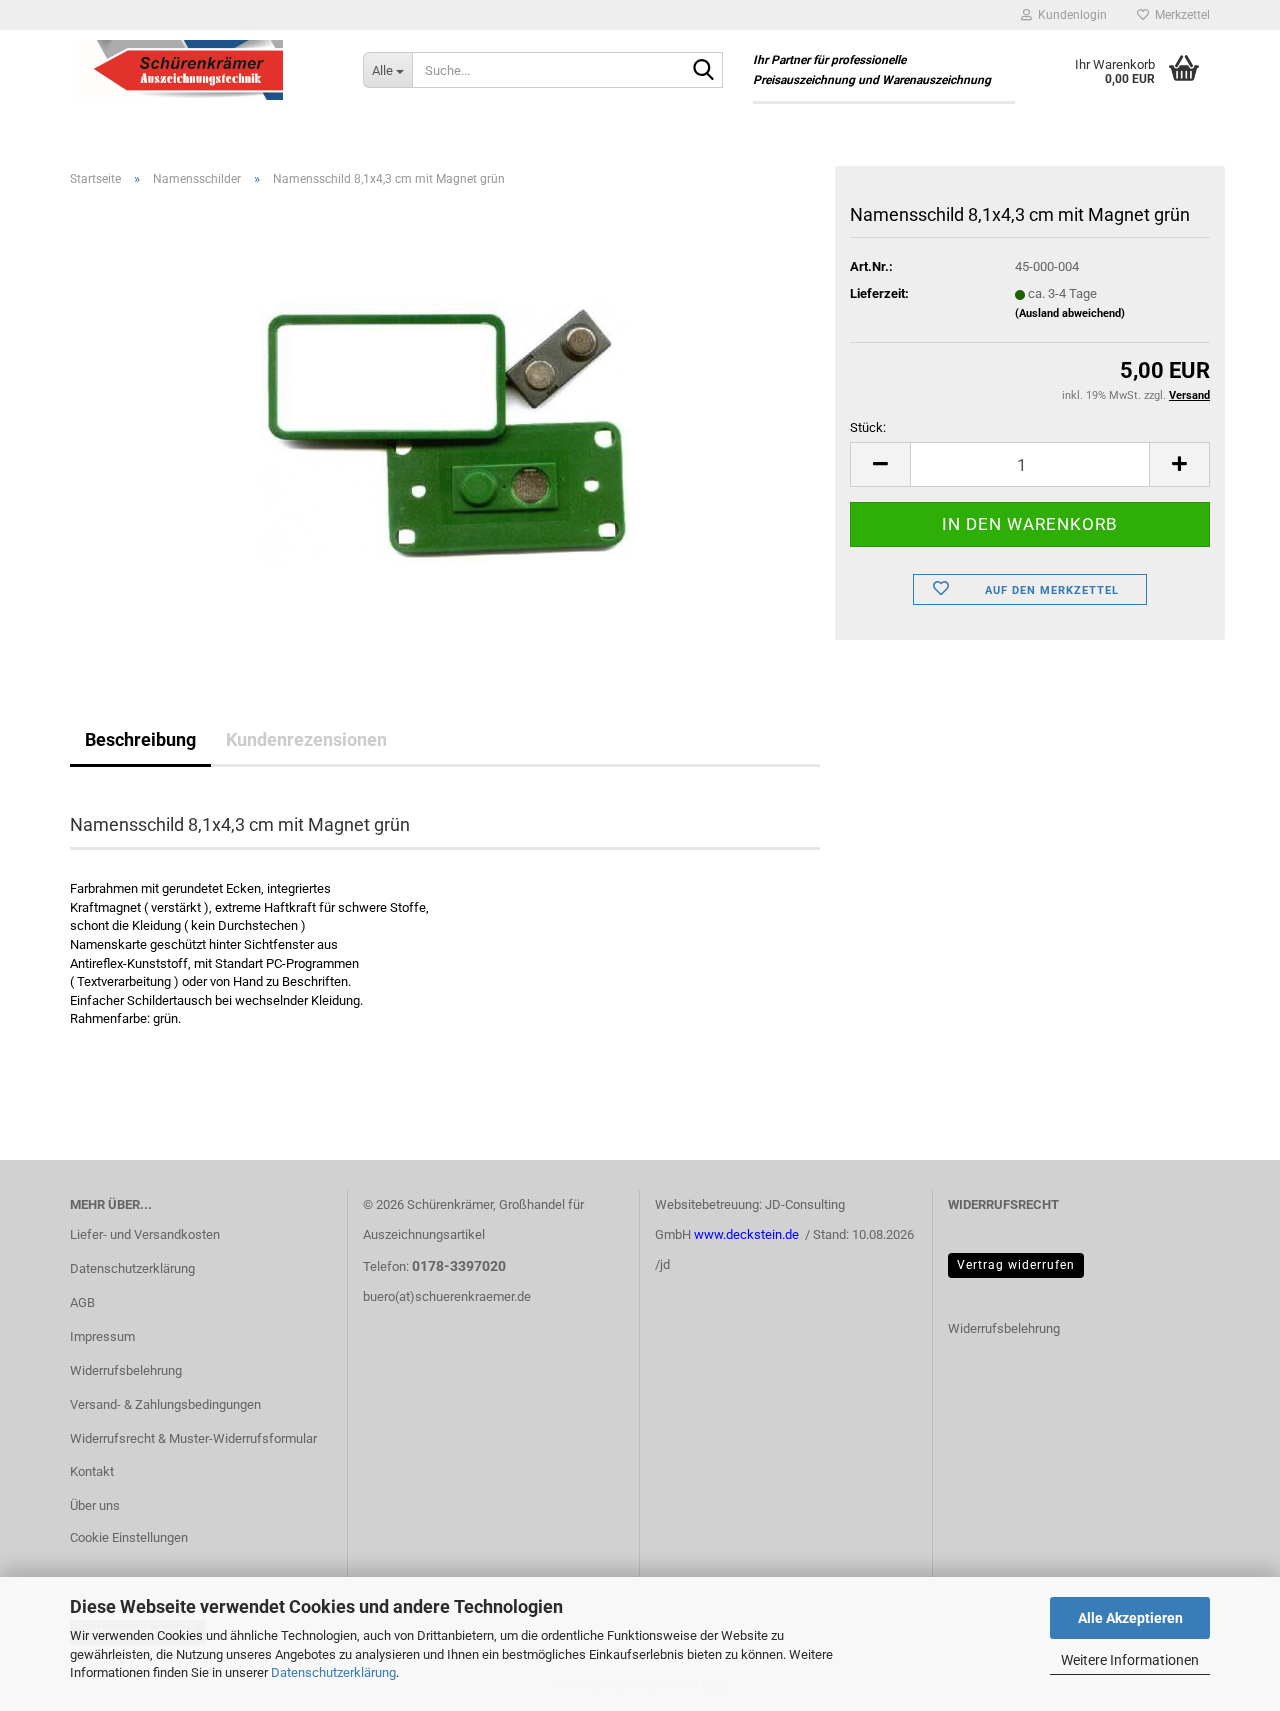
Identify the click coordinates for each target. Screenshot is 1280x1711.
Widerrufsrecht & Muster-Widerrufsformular (193, 1438)
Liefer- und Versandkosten (145, 1234)
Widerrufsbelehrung (126, 1370)
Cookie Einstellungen (129, 1537)
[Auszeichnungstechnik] (201, 70)
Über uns (95, 1505)
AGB (82, 1302)
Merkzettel (1179, 15)
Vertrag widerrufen (1016, 1265)
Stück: (868, 427)
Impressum (102, 1336)
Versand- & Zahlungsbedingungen (165, 1404)
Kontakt (92, 1471)
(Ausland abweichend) (1070, 313)
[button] (880, 464)
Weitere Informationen (1130, 1660)
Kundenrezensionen (306, 739)
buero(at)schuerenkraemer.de (447, 1296)
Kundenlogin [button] (1069, 15)
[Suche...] (704, 71)
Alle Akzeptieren (1130, 1618)
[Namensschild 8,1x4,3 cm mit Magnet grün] (445, 427)
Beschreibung (140, 739)
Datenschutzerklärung (333, 1672)
